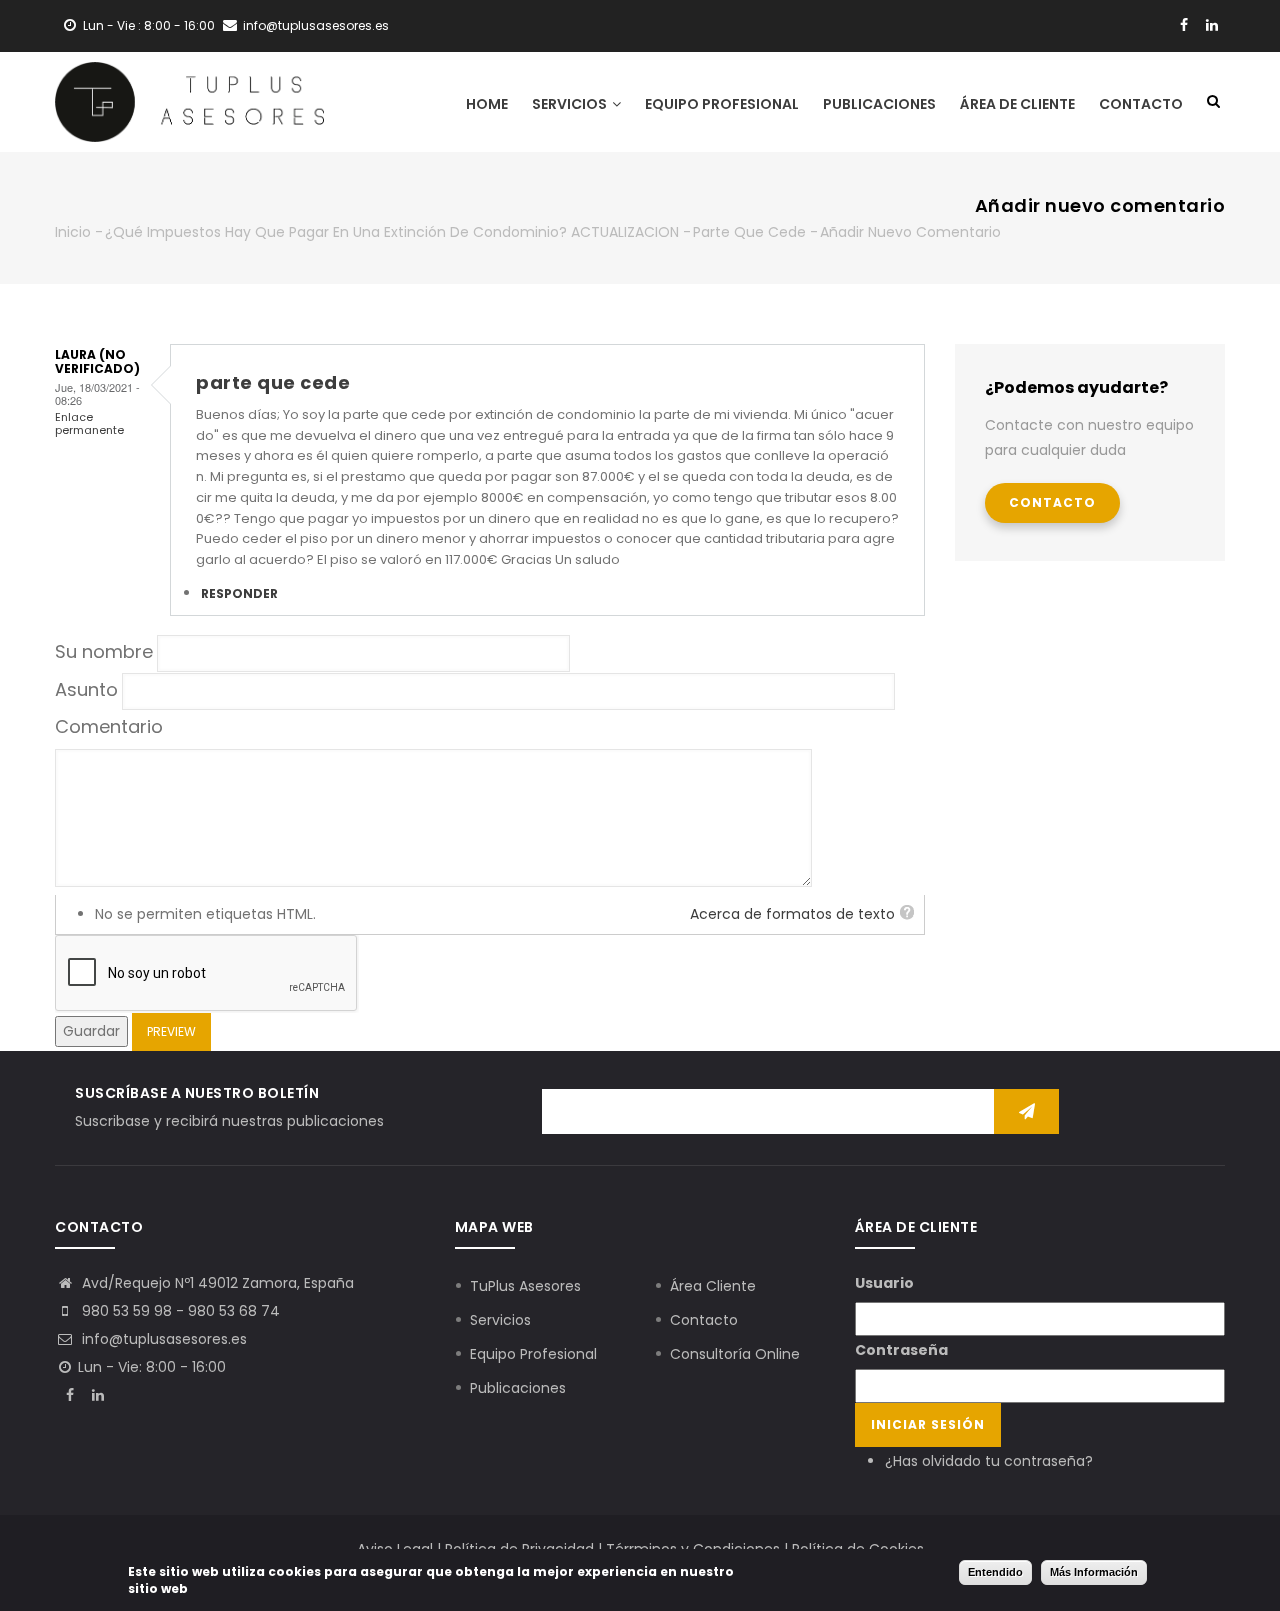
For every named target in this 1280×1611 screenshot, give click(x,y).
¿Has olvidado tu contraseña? (989, 1461)
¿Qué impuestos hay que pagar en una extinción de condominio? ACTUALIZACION (392, 232)
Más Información (1094, 1572)
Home (487, 104)
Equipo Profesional (722, 104)
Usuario (884, 1283)
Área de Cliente (1017, 104)
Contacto (1141, 104)
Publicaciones (879, 104)
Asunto (86, 689)
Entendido (995, 1572)
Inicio (73, 232)
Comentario (109, 726)
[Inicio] (189, 102)
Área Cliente (713, 1286)
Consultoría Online (735, 1354)
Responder (239, 593)
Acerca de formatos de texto (792, 914)
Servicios (571, 104)
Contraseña (901, 1350)
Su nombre (104, 651)
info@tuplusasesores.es (162, 1339)
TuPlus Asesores (525, 1286)
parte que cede (749, 232)
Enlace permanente (89, 423)
